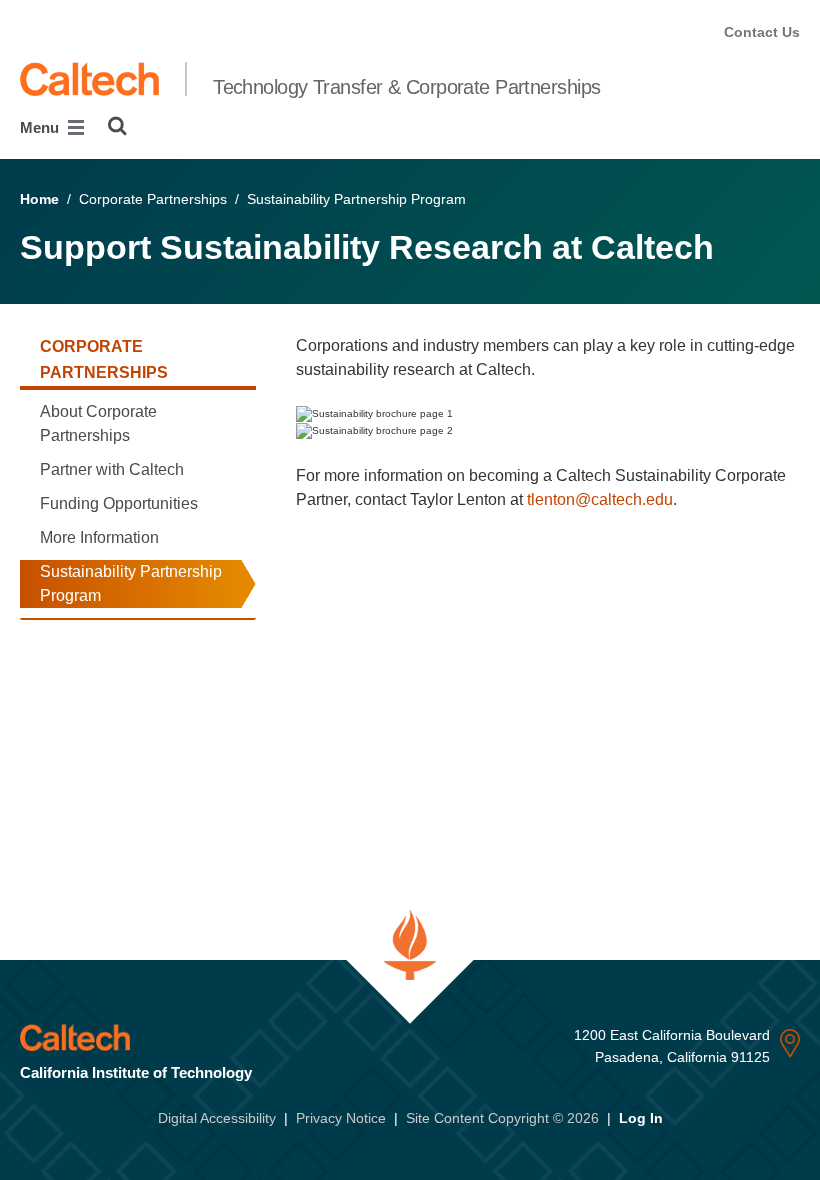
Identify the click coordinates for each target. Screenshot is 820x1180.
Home (39, 199)
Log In (641, 1118)
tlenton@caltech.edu (600, 499)
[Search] (117, 126)
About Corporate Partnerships (98, 423)
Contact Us (762, 32)
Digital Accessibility (217, 1118)
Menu (41, 127)
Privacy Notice (341, 1118)
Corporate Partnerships (104, 359)
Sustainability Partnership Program (131, 583)
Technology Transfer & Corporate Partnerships (406, 87)
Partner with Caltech (112, 469)
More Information (99, 537)
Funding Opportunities (119, 503)
